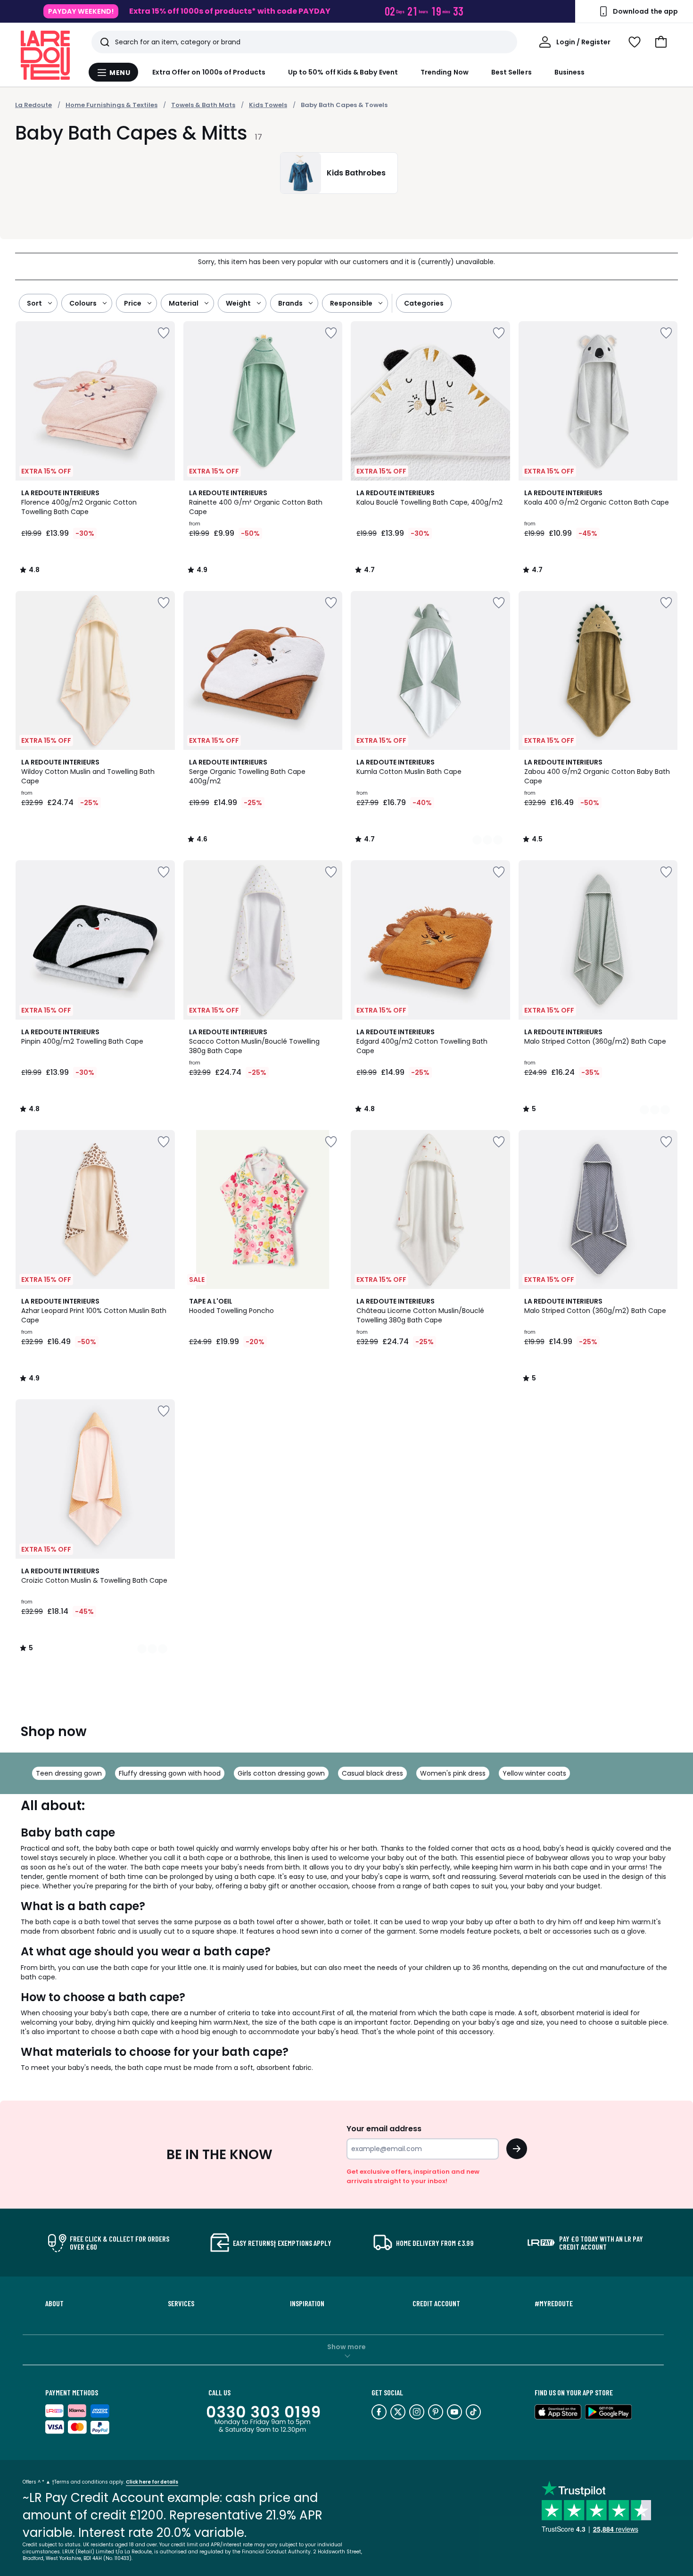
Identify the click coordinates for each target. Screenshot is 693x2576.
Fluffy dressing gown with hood (170, 1773)
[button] (661, 42)
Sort (34, 303)
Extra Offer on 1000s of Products (209, 72)
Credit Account (436, 2303)
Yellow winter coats (534, 1773)
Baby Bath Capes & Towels (344, 105)
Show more (346, 2347)
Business (570, 72)
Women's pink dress (453, 1773)
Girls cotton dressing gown (281, 1773)
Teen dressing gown (69, 1773)
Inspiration (307, 2303)
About (54, 2303)
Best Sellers (511, 72)
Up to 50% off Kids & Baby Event (343, 72)
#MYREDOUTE (554, 2303)
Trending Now (445, 72)
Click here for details (152, 2482)
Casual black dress (372, 1773)
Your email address (384, 2129)
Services (181, 2303)
